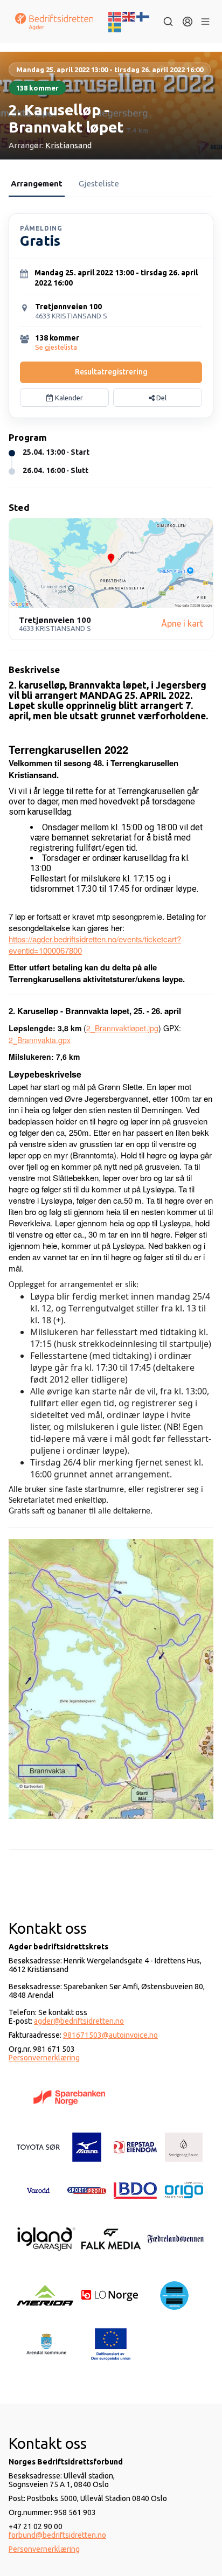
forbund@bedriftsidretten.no (57, 2535)
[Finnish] (143, 16)
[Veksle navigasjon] (205, 22)
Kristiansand (68, 145)
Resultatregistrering (111, 372)
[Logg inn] (188, 22)
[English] (129, 16)
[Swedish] (115, 26)
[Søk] (168, 22)
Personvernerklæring (44, 2058)
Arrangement (37, 183)
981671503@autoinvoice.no (110, 2035)
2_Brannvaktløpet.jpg (122, 1028)
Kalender (68, 398)
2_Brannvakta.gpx (40, 1040)
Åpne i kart (182, 623)
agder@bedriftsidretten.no (79, 2021)
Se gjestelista (56, 347)
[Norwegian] (115, 16)
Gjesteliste (99, 183)
